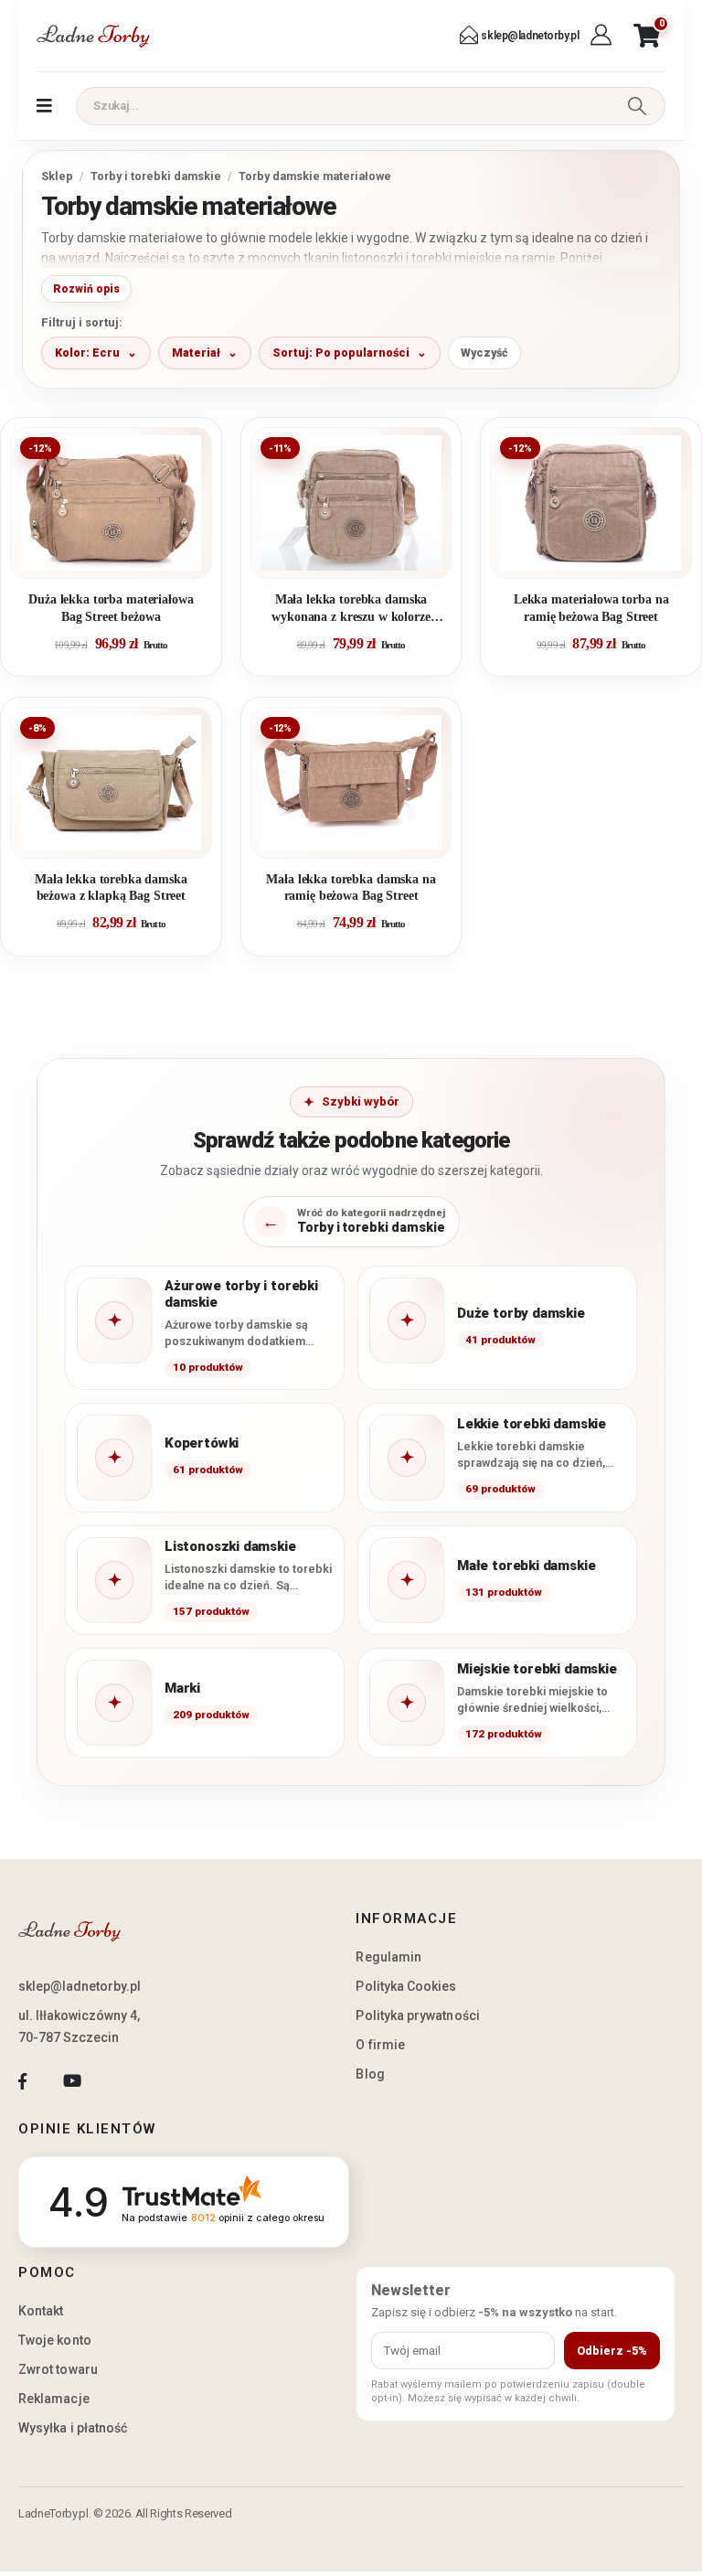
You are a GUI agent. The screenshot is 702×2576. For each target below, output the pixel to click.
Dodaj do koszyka (125, 557)
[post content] (111, 503)
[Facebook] (22, 2081)
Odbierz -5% (612, 2351)
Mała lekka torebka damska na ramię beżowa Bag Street (351, 887)
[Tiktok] (122, 2081)
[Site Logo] (93, 36)
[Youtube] (72, 2081)
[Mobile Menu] (44, 106)
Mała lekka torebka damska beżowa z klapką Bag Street (111, 887)
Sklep (57, 176)
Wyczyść (484, 353)
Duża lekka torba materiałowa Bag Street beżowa (111, 608)
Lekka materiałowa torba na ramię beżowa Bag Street (591, 608)
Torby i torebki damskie (156, 176)
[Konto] (603, 36)
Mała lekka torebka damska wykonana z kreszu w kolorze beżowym (351, 609)
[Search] (637, 106)
